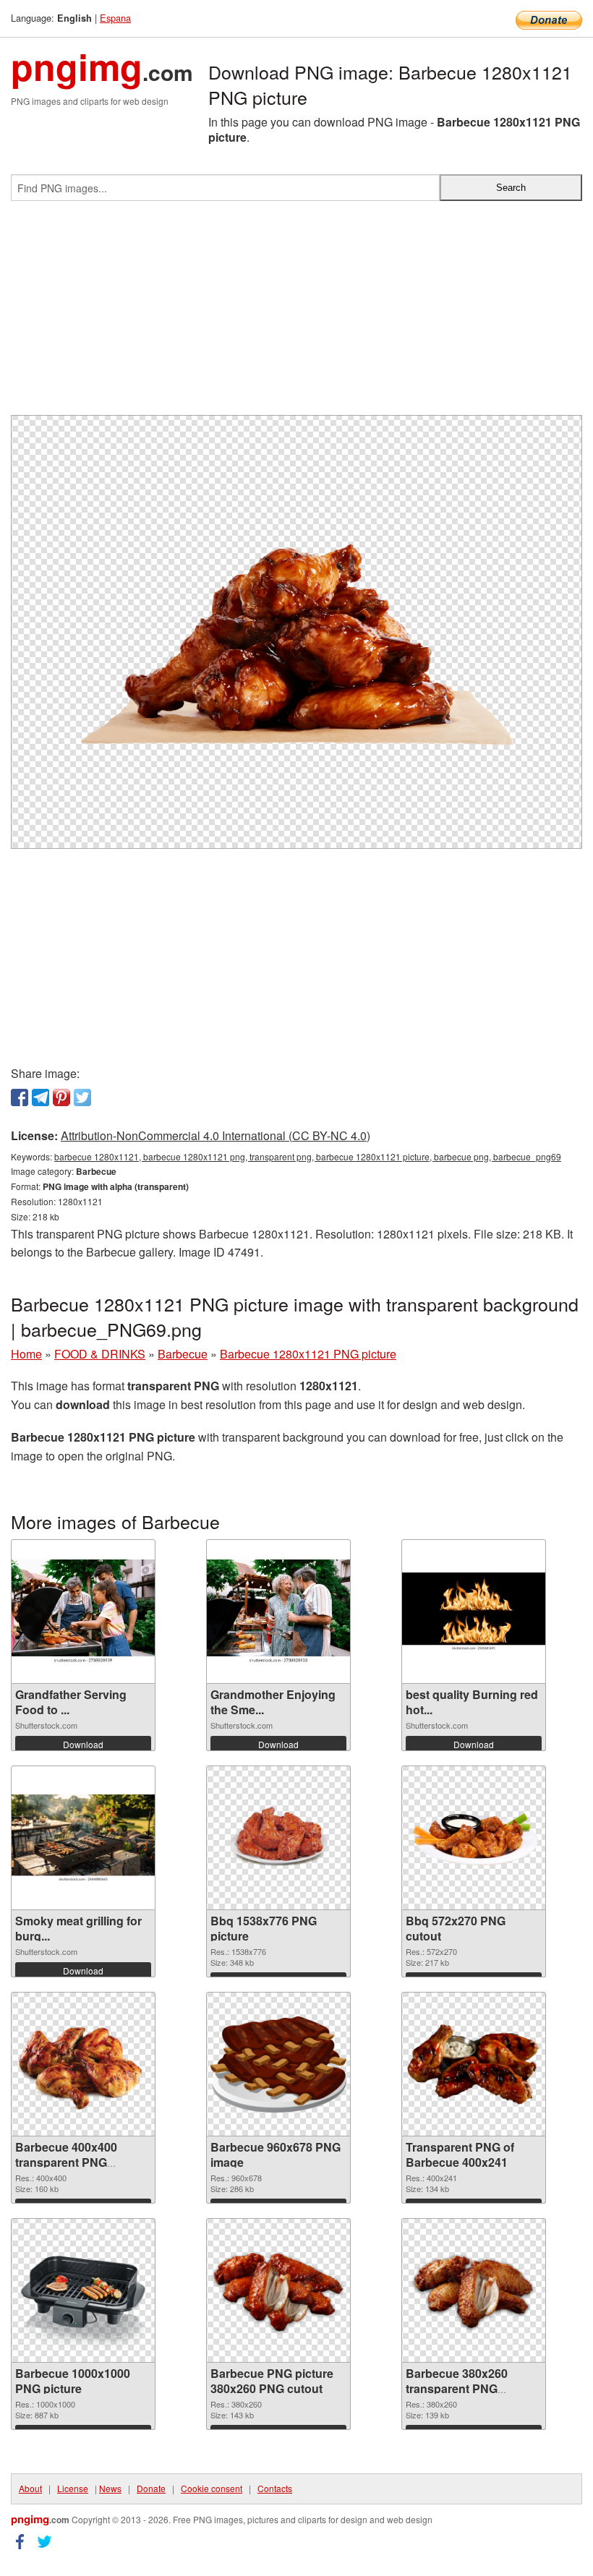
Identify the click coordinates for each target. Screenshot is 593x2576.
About (30, 2488)
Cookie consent (212, 2488)
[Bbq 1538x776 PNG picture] (278, 1838)
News (110, 2488)
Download (83, 1744)
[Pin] (61, 1097)
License (73, 2488)
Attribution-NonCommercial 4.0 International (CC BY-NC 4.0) (216, 1135)
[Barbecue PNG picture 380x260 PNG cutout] (278, 2290)
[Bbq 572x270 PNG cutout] (474, 1838)
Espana (115, 18)
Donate (151, 2488)
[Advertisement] (296, 314)
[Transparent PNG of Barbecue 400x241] (474, 2064)
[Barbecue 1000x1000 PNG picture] (83, 2290)
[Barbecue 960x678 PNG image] (278, 2064)
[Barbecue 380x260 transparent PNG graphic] (474, 2290)
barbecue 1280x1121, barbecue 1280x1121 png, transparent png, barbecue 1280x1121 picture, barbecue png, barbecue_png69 (308, 1156)
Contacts (275, 2488)
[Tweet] (82, 1097)
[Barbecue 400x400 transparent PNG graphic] (83, 2064)
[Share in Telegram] (40, 1097)
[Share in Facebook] (20, 1097)
